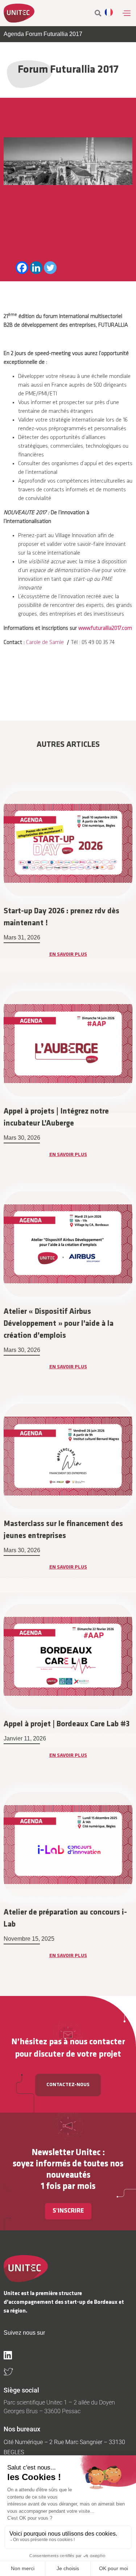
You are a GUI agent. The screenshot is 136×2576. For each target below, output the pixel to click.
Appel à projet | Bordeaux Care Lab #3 (67, 1724)
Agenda (14, 34)
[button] (126, 13)
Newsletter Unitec (66, 2153)
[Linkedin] (36, 268)
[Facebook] (22, 268)
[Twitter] (50, 268)
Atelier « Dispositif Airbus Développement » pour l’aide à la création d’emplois (59, 1324)
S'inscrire (68, 2211)
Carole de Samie (45, 643)
